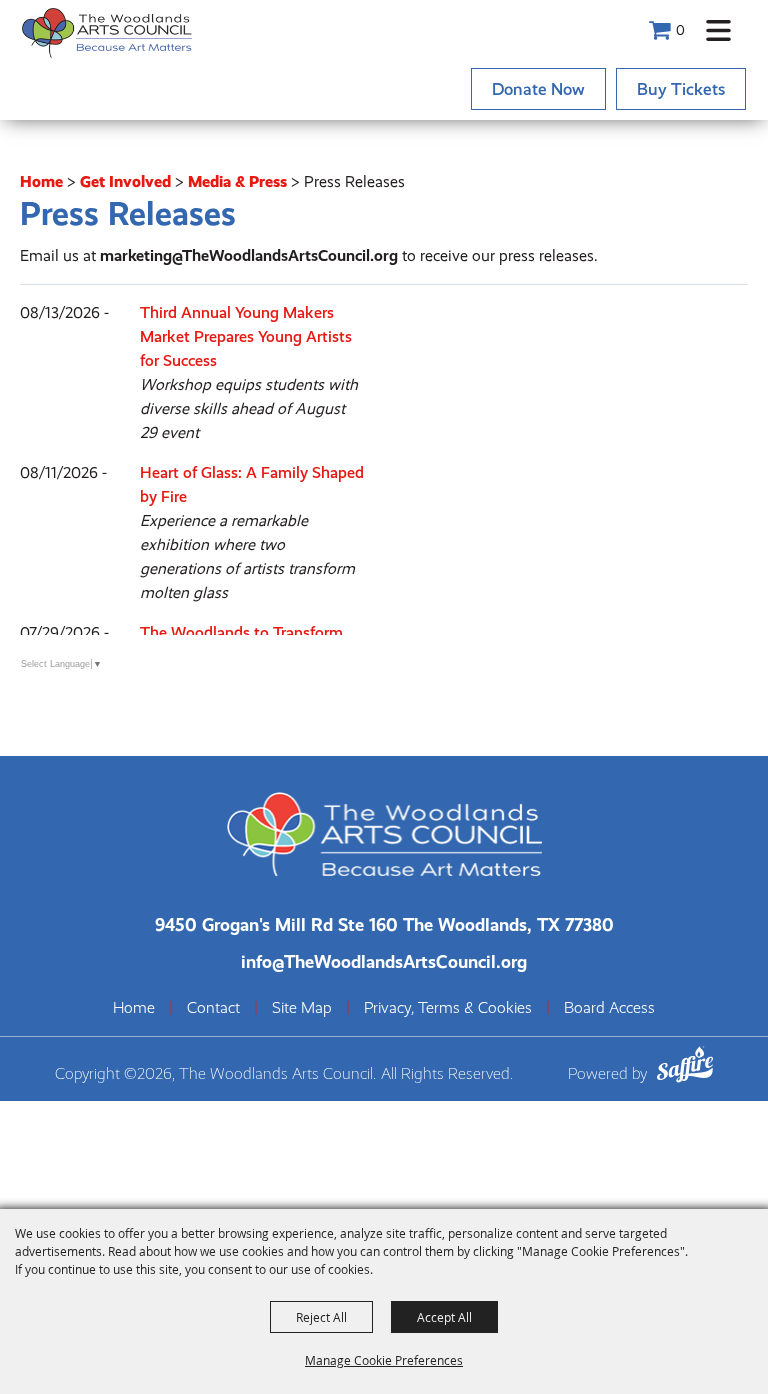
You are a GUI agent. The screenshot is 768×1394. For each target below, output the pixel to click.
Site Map (302, 1008)
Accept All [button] (444, 1317)
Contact (213, 1008)
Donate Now (538, 89)
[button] (718, 30)
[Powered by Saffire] (685, 1067)
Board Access (609, 1008)
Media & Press (237, 181)
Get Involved (125, 181)
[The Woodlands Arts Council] (107, 32)
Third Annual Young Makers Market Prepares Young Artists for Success (246, 336)
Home (41, 181)
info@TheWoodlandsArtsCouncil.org (384, 961)
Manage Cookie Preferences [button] (384, 1360)
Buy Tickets (681, 89)
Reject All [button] (321, 1317)
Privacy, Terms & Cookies (448, 1008)
